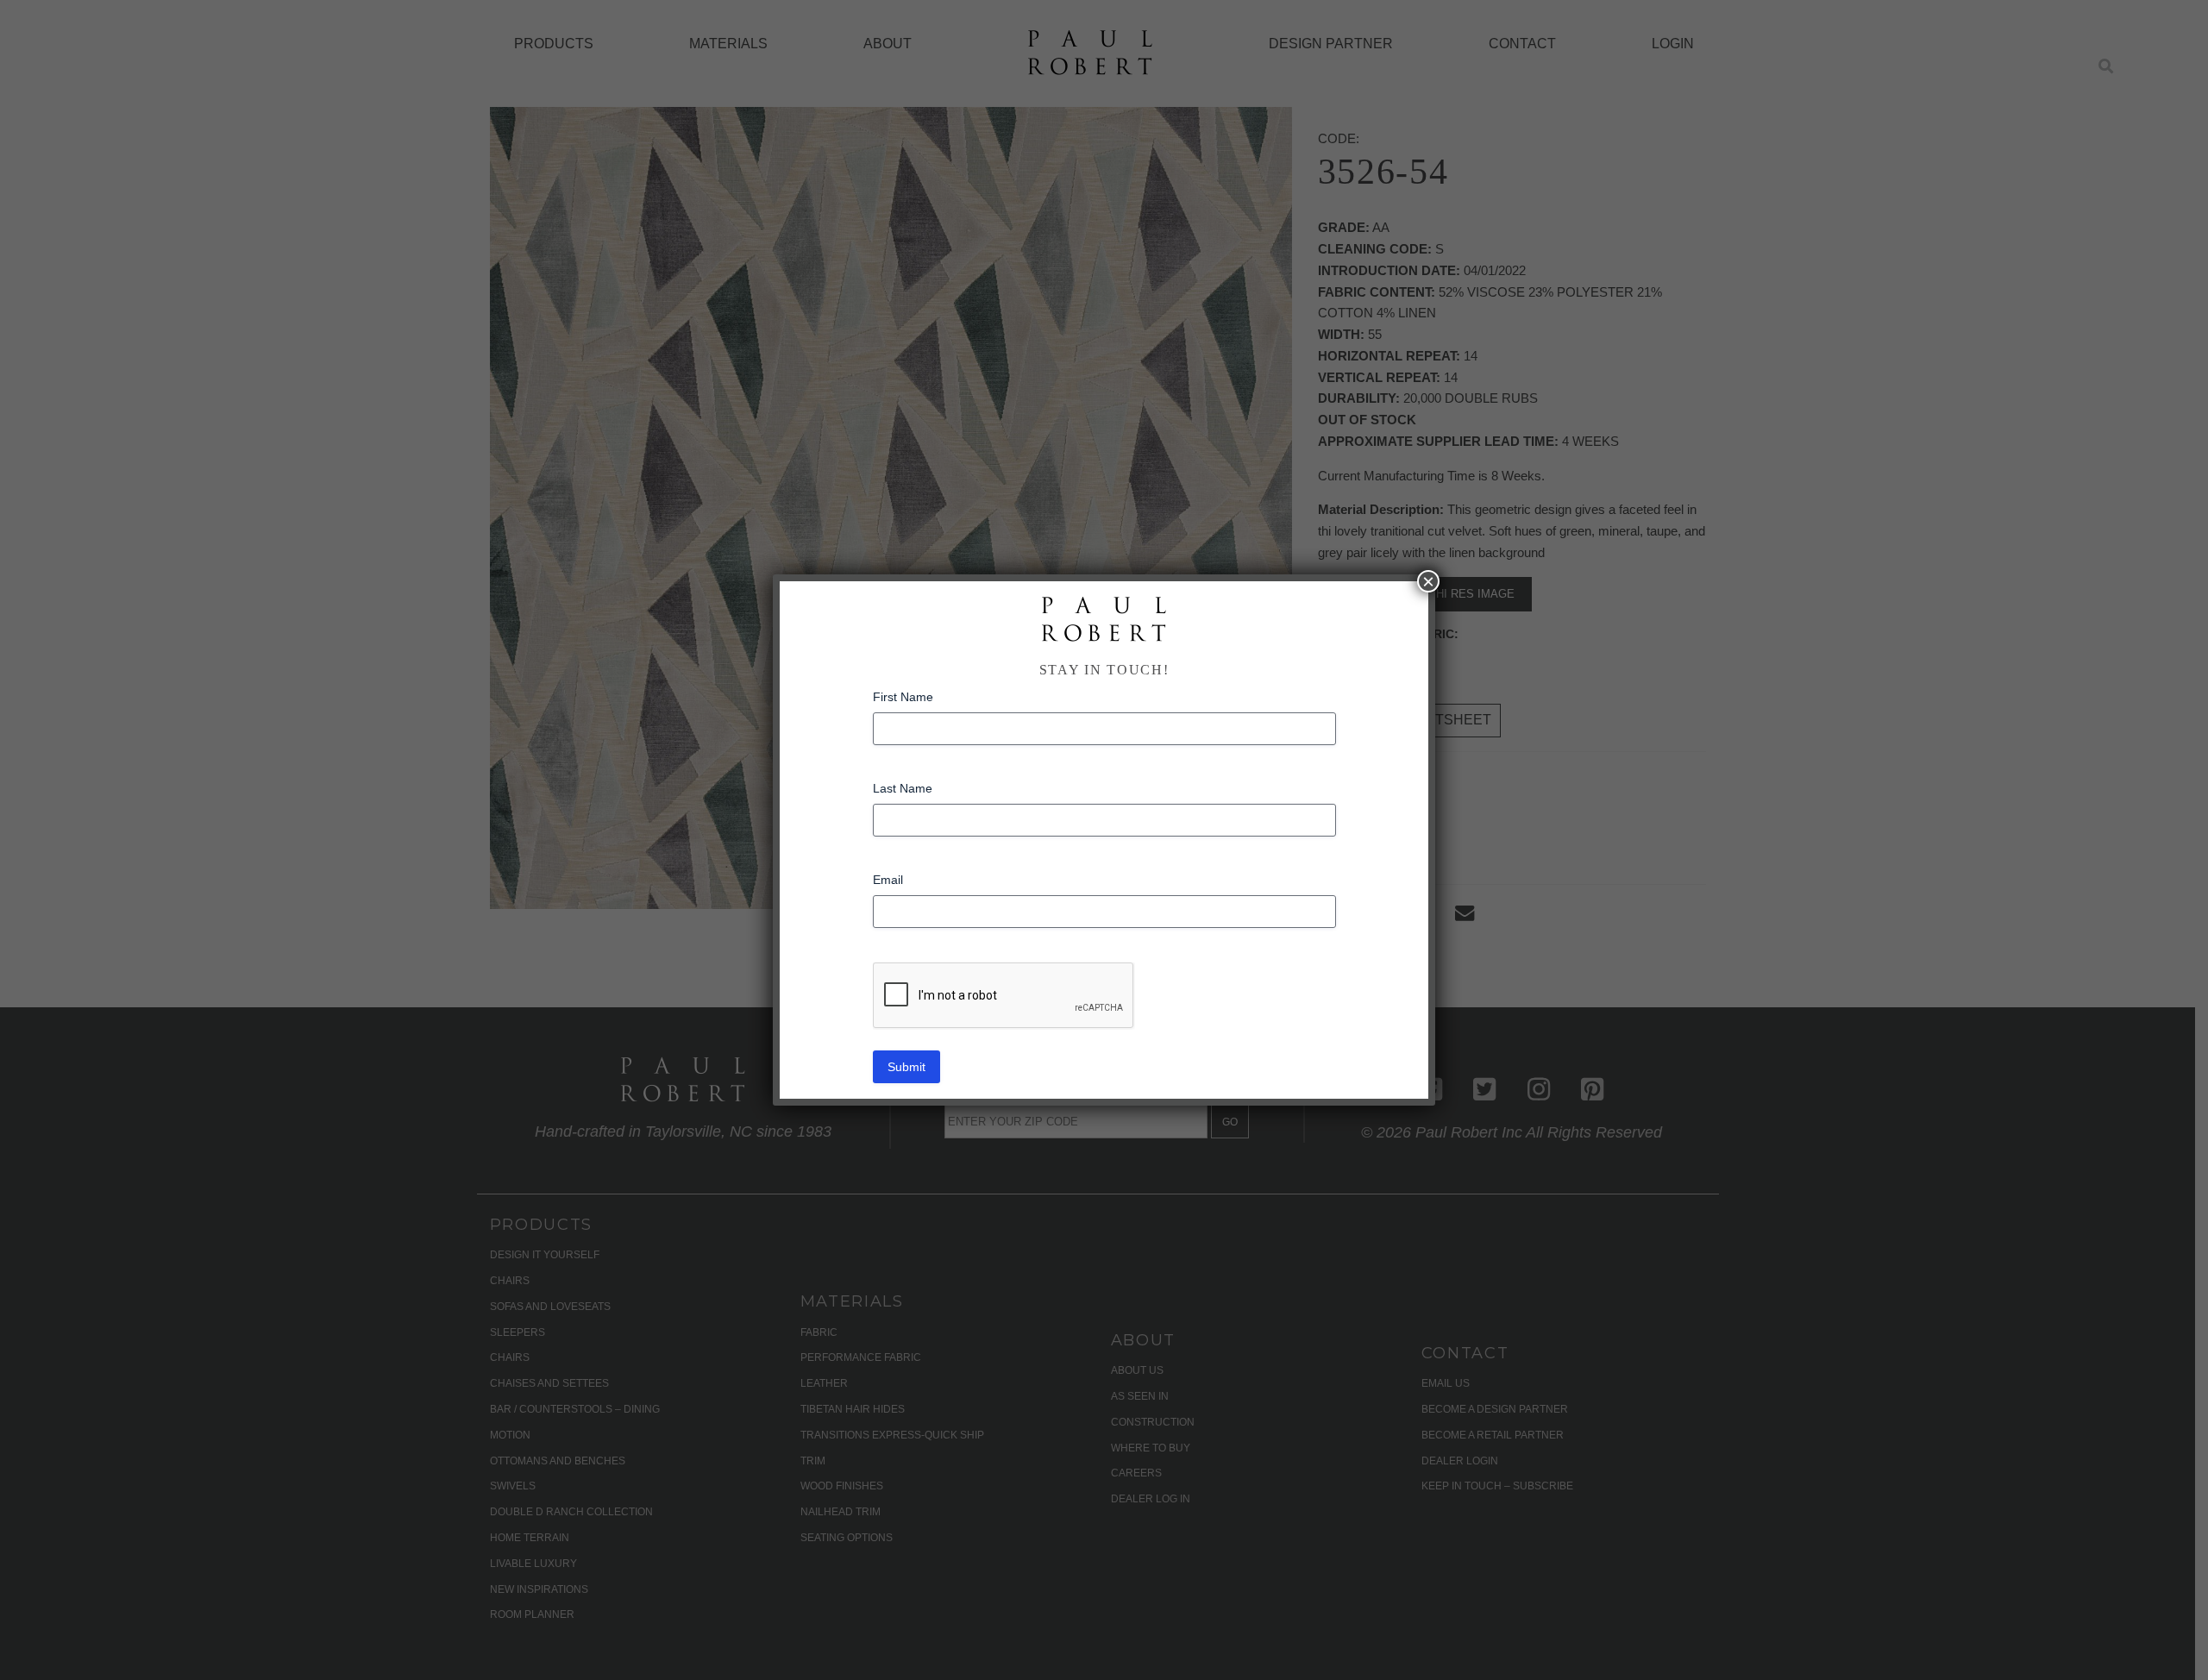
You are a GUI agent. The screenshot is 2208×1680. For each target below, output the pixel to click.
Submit (906, 1067)
